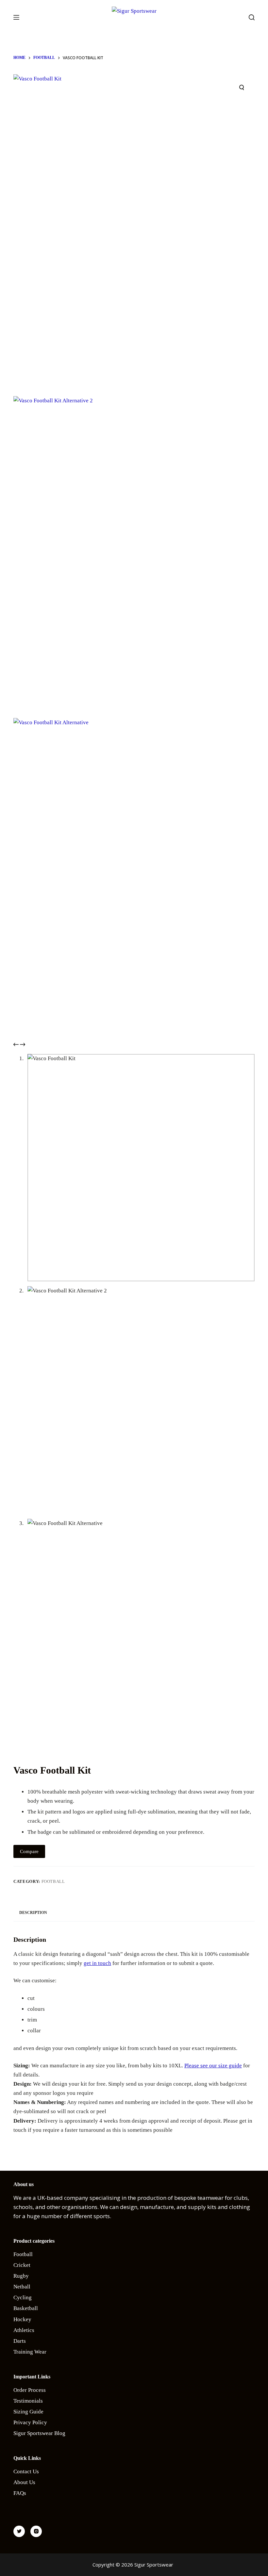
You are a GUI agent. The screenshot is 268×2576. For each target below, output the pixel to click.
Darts (20, 2341)
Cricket (22, 2265)
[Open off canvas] (16, 17)
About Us (24, 2482)
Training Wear (30, 2352)
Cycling (23, 2297)
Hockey (22, 2319)
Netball (22, 2287)
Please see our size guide (213, 2066)
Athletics (24, 2330)
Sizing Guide (28, 2412)
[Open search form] (252, 17)
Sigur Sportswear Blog (39, 2433)
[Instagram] (36, 2531)
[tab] (33, 1913)
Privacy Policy (30, 2422)
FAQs (20, 2493)
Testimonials (28, 2401)
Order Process (30, 2390)
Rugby (21, 2276)
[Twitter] (19, 2531)
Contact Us (26, 2471)
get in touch (97, 1963)
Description (33, 1913)
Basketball (26, 2308)
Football (53, 1881)
